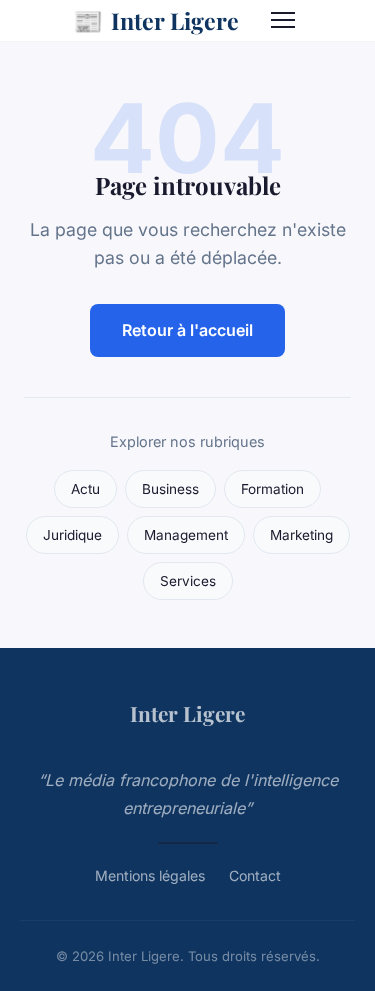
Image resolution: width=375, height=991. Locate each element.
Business (170, 489)
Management (186, 535)
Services (188, 581)
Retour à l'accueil (187, 330)
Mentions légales (150, 875)
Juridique (72, 535)
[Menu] (283, 20)
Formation (272, 489)
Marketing (301, 535)
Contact (255, 875)
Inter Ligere (156, 20)
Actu (85, 489)
